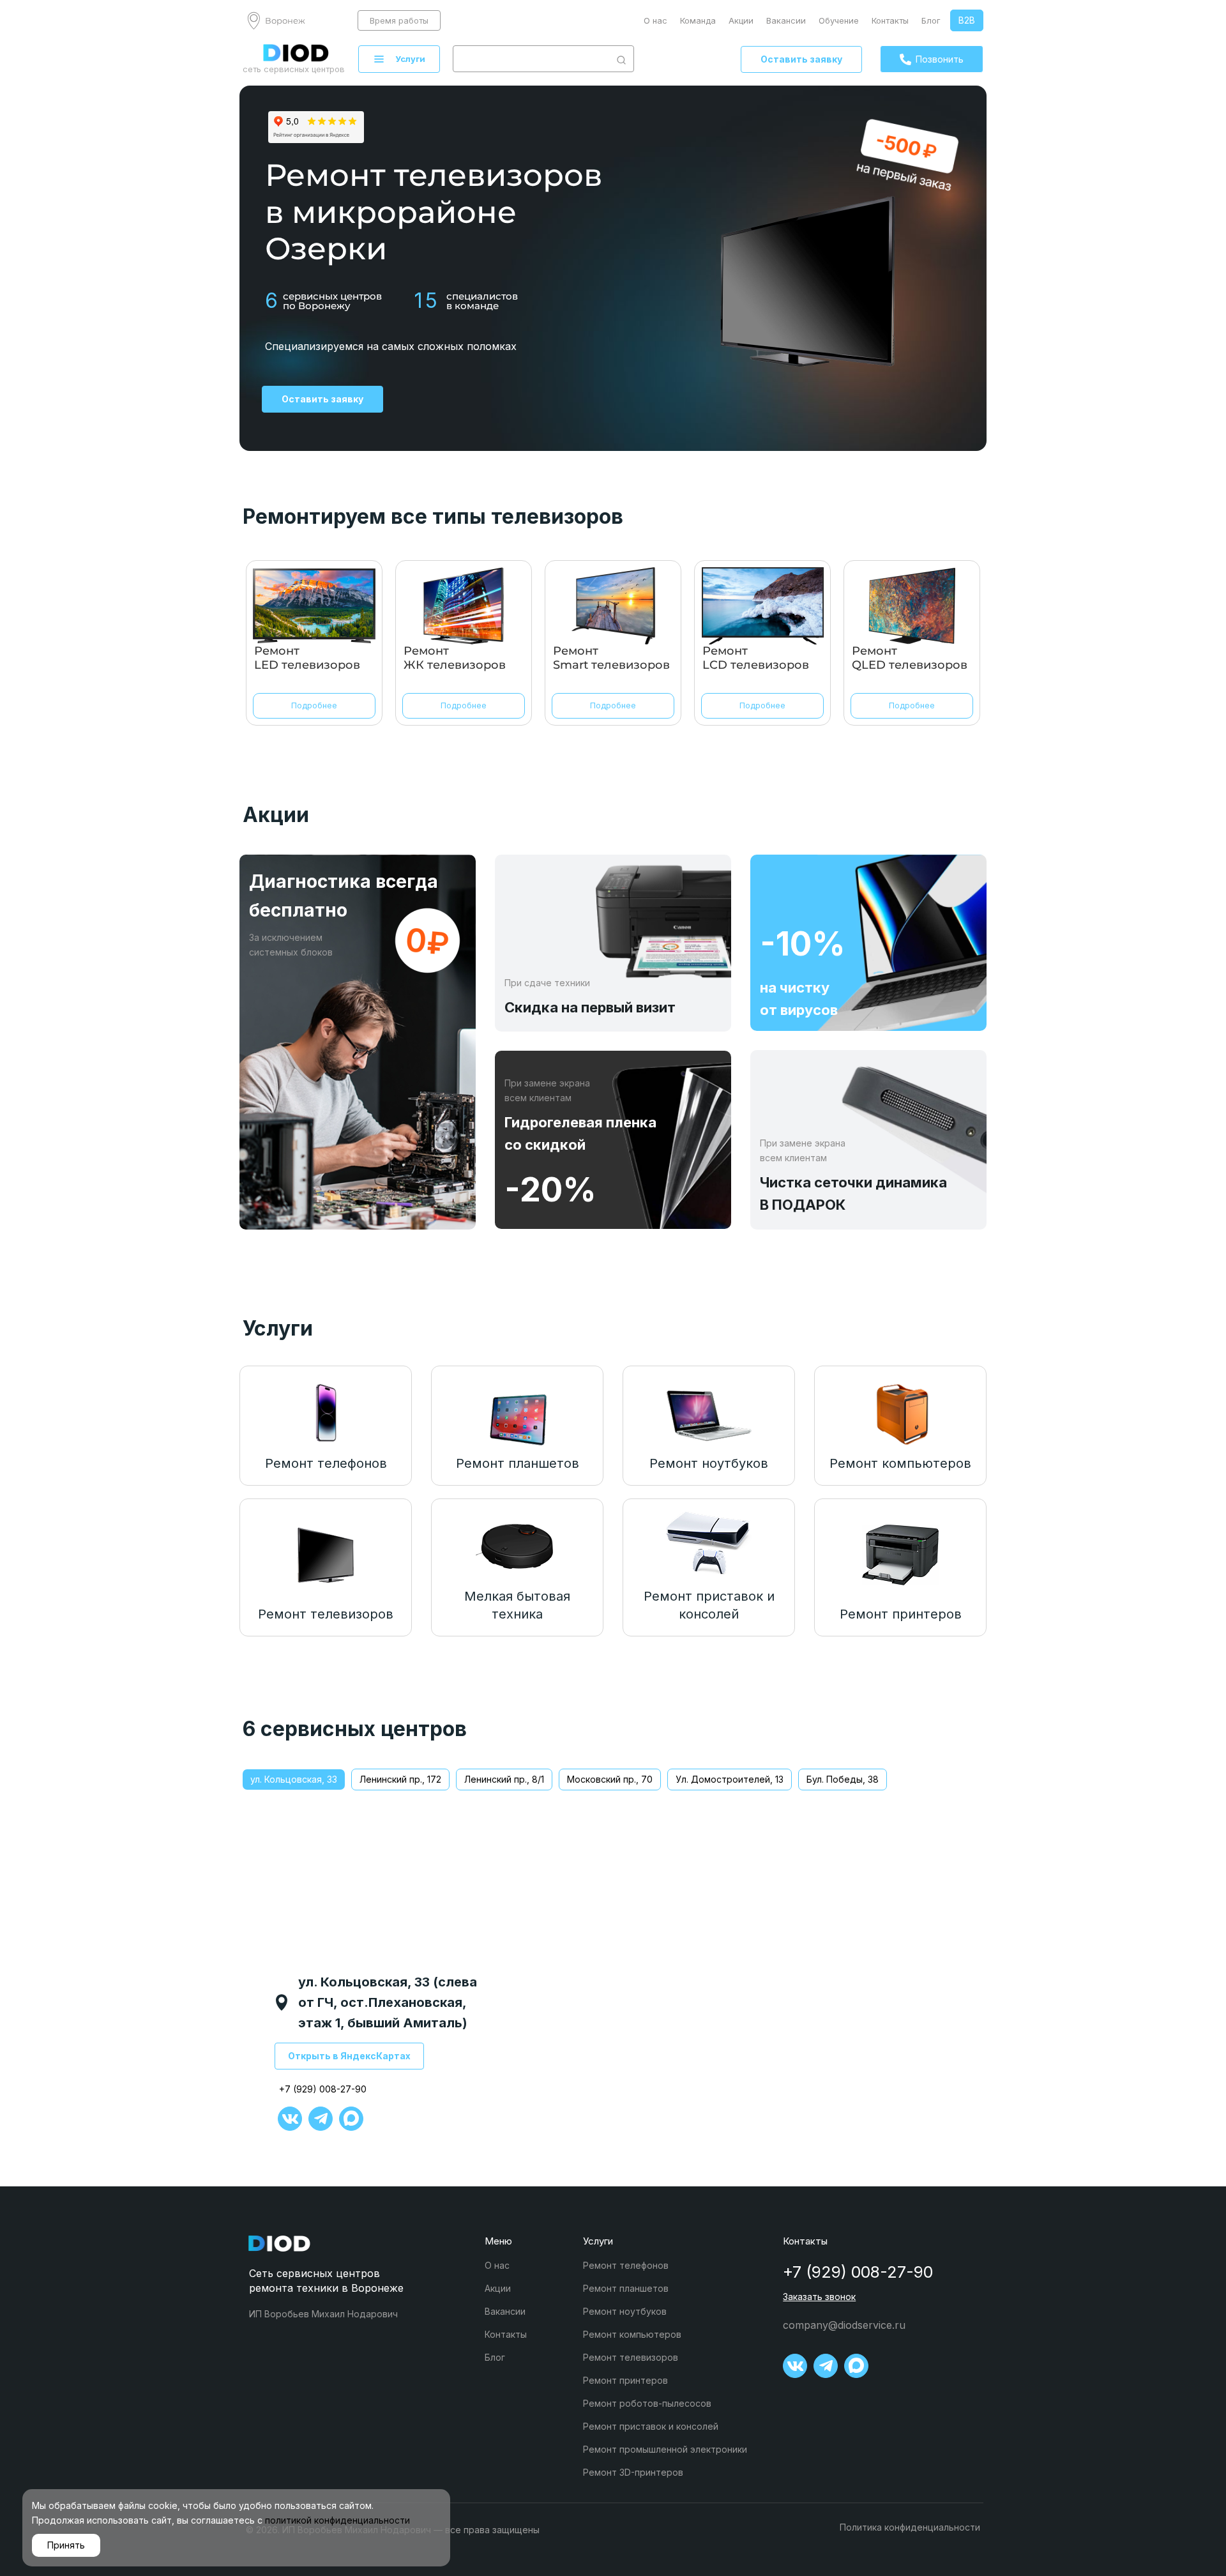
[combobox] (531, 59)
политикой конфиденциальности (337, 2520)
